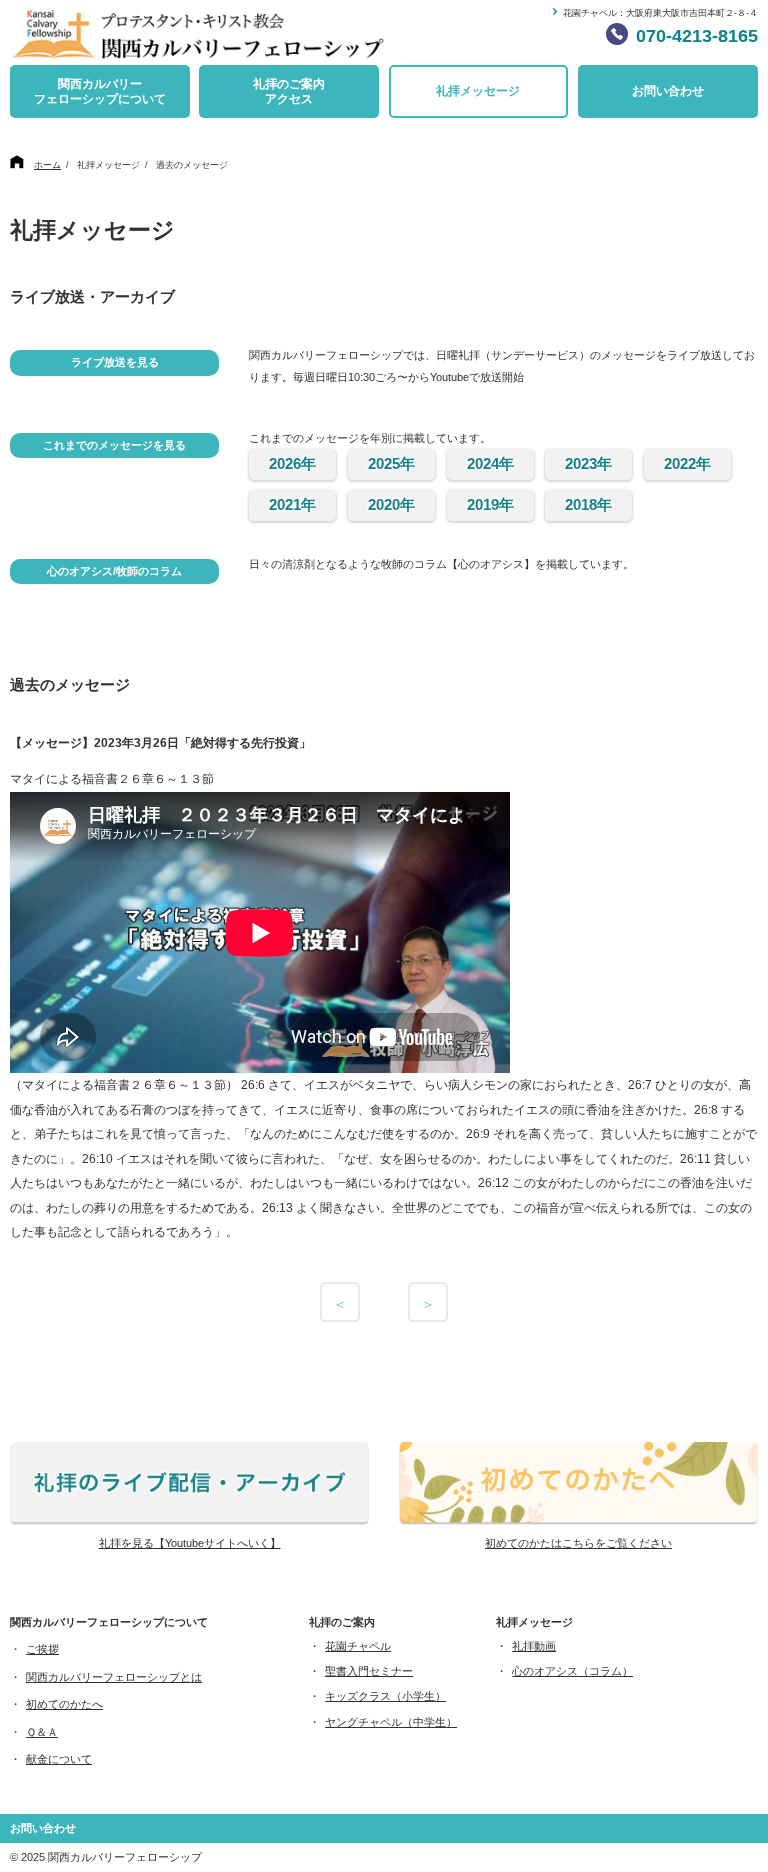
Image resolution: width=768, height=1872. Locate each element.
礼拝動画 (534, 1646)
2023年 (588, 463)
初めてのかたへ (64, 1704)
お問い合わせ (668, 91)
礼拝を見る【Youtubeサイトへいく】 (190, 1543)
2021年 (292, 504)
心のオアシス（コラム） (572, 1671)
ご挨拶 (42, 1649)
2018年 (588, 504)
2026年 (292, 463)
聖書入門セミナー (369, 1671)
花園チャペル (358, 1646)
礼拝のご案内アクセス (289, 91)
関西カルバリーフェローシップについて (100, 91)
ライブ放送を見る (115, 362)
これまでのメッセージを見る (114, 445)
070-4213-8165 (697, 36)
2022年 (687, 463)
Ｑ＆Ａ (42, 1732)
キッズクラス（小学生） (385, 1696)
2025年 (391, 463)
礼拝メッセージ (478, 91)
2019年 (490, 504)
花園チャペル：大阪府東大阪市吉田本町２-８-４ (660, 13)
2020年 (391, 504)
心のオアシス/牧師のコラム (114, 571)
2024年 (490, 463)
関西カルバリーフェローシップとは (114, 1677)
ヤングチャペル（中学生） (391, 1722)
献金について (59, 1759)
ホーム (47, 165)
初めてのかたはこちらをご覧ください (578, 1543)
